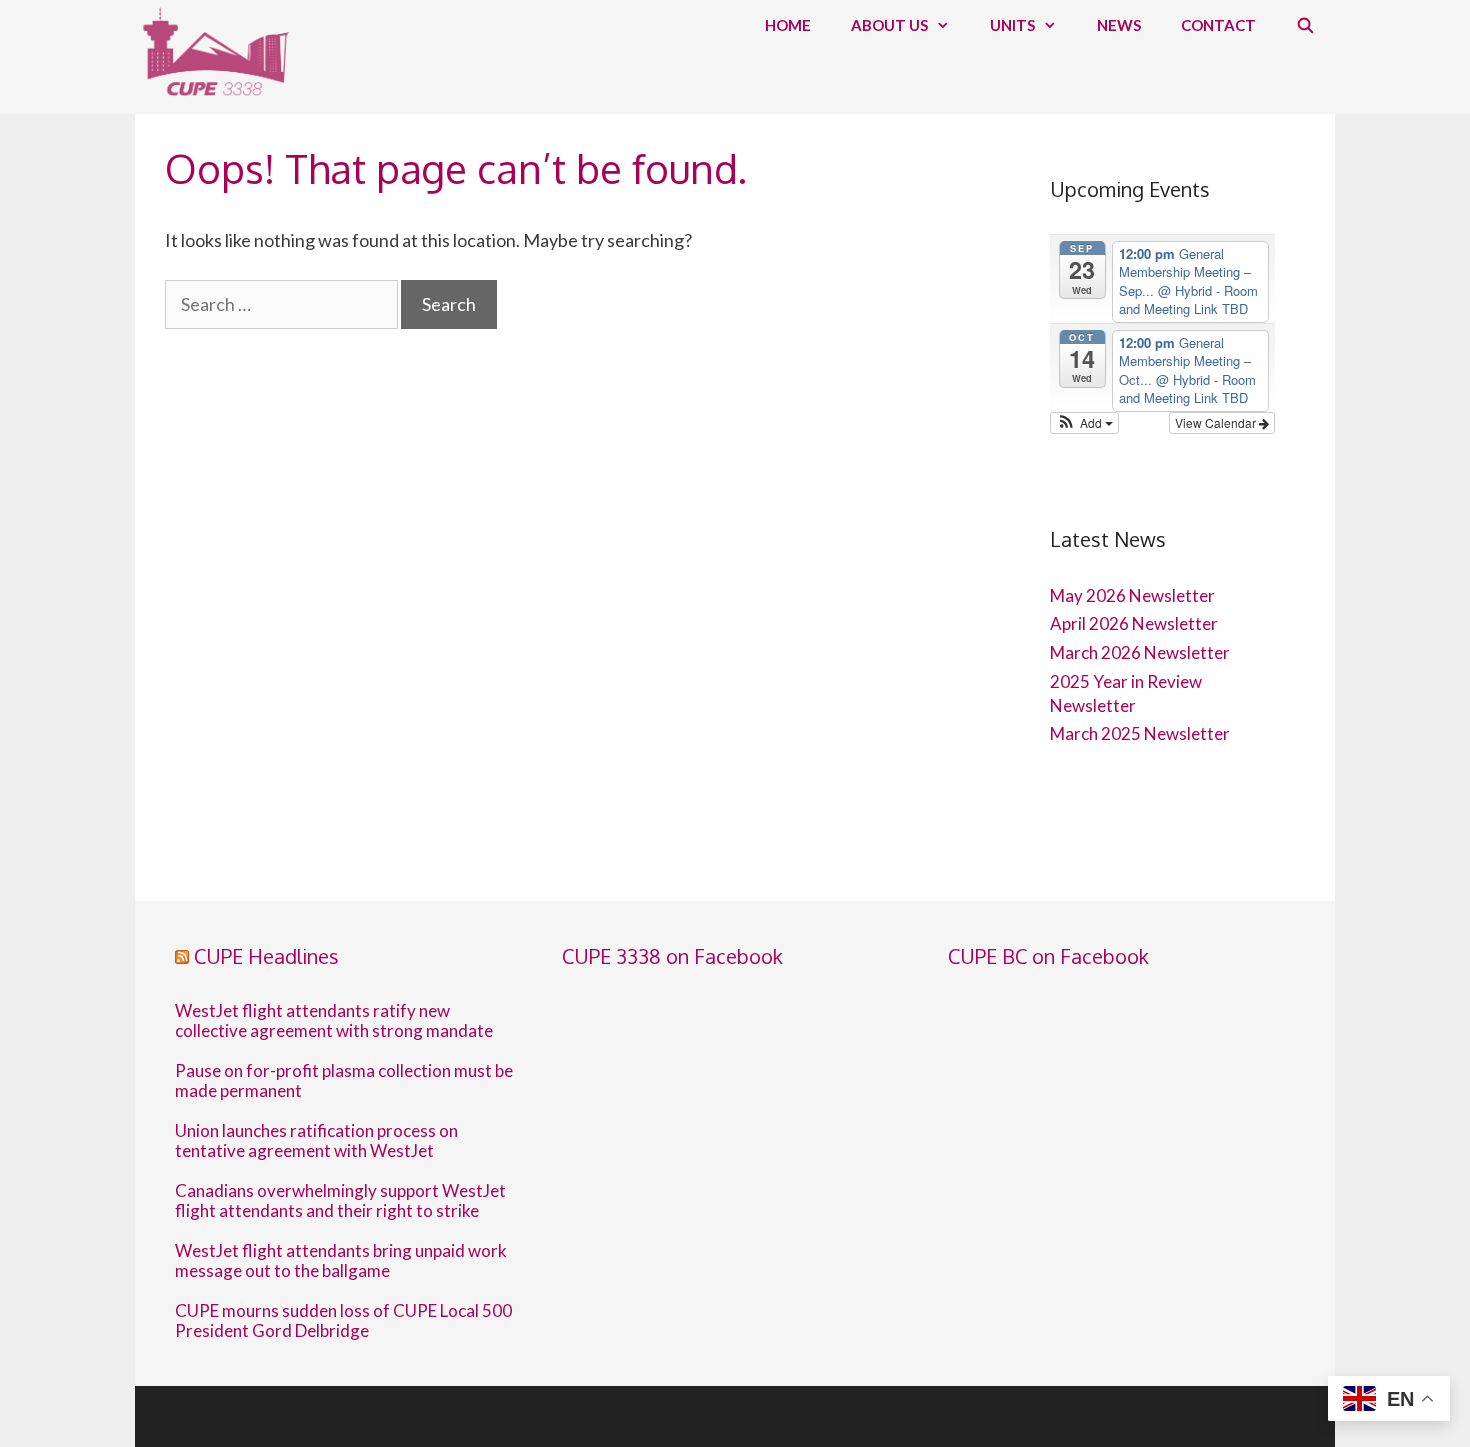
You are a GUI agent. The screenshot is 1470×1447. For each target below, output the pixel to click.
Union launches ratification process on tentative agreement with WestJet (316, 1141)
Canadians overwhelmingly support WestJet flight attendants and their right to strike (340, 1201)
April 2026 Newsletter (1134, 623)
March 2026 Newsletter (1140, 652)
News (1119, 25)
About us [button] (889, 25)
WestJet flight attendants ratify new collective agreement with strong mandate (334, 1021)
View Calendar (1217, 422)
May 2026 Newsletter (1132, 595)
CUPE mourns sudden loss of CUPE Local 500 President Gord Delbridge (343, 1321)
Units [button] (1012, 25)
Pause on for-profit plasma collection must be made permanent (344, 1081)
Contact (1218, 25)
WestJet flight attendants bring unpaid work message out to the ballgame (341, 1261)
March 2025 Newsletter (1140, 733)
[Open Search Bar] (1305, 25)
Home (788, 25)
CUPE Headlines (266, 956)
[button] (1084, 423)
